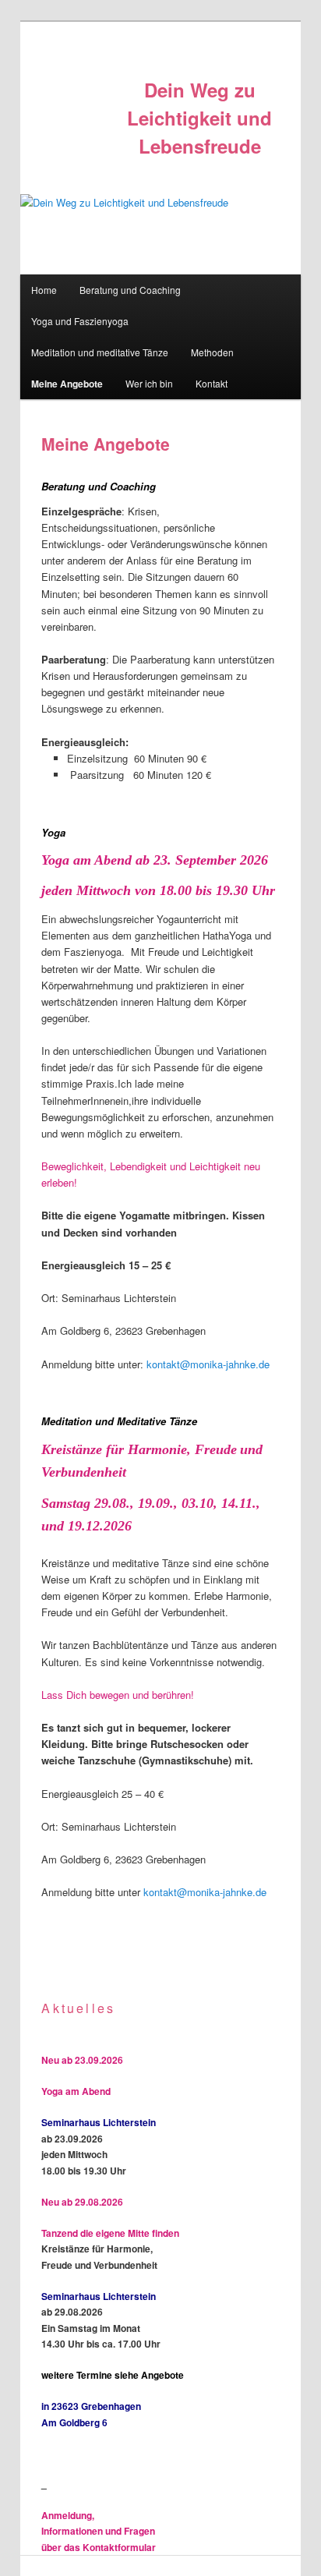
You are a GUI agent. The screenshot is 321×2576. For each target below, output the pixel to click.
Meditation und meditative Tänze (100, 352)
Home (44, 290)
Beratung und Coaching (130, 290)
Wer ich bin (149, 383)
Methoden (212, 352)
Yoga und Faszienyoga (80, 321)
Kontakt (212, 383)
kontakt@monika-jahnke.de (208, 1364)
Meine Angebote (67, 384)
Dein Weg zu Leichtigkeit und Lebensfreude (199, 118)
